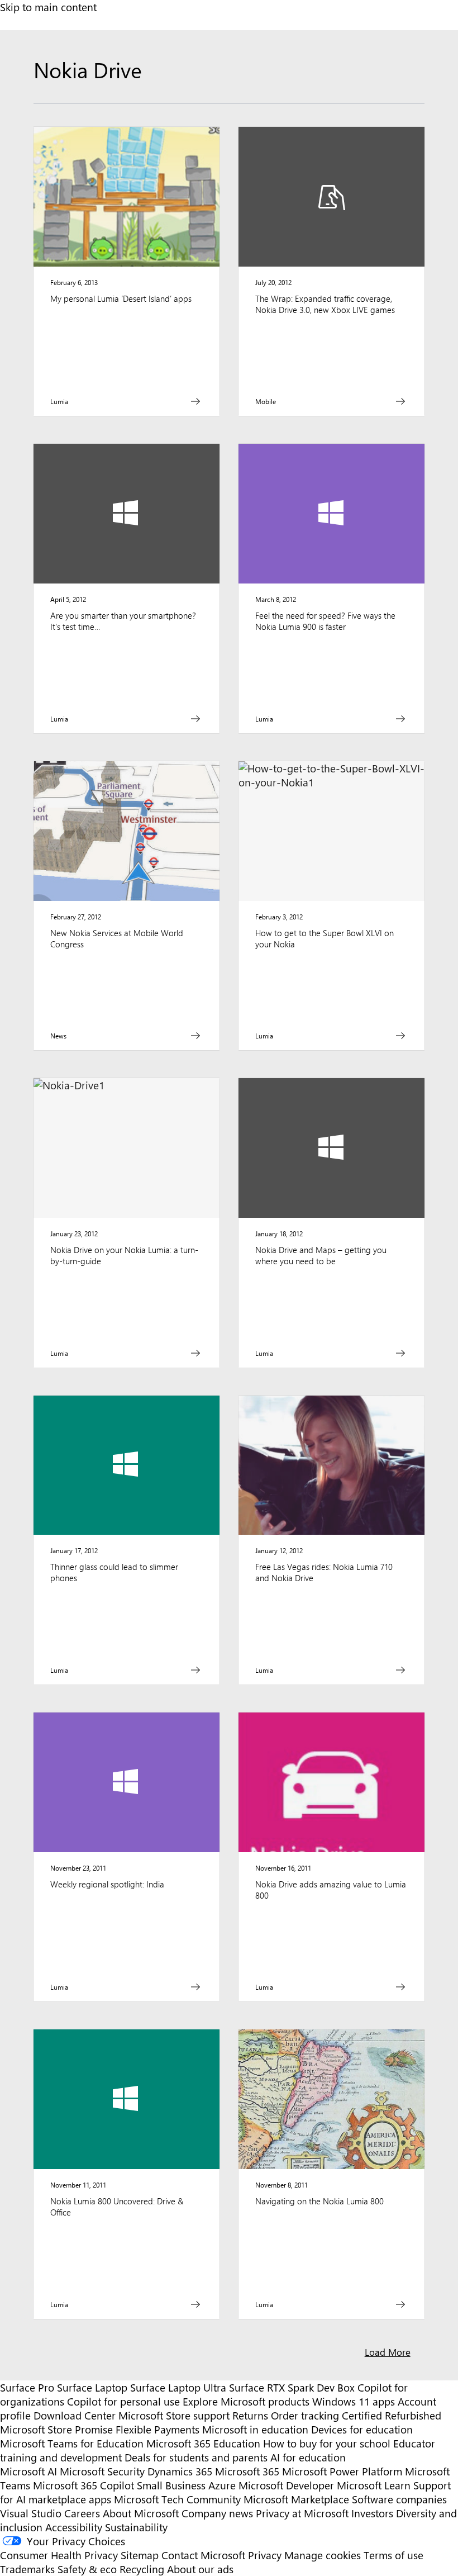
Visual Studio (31, 2513)
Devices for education (362, 2429)
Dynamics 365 (180, 2471)
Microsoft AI (28, 2471)
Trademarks (27, 2569)
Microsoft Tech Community (177, 2499)
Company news (217, 2513)
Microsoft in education (255, 2429)
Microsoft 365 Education (203, 2443)
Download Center (75, 2415)
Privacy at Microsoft (302, 2513)
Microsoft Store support (174, 2415)
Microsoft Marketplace (296, 2499)
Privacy (266, 2555)
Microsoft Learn (374, 2485)
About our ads (200, 2569)
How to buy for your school (327, 2443)
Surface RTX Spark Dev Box (292, 2387)
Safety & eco (87, 2569)
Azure (222, 2485)
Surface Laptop (92, 2387)
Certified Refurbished (392, 2415)
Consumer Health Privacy (59, 2555)
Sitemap (140, 2555)
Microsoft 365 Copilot (84, 2485)
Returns (250, 2415)
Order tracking (305, 2415)
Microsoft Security (102, 2471)
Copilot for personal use (123, 2401)
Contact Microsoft (203, 2555)
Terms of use (393, 2555)
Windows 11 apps (354, 2401)
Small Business (171, 2485)
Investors (372, 2513)
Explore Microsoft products (246, 2401)
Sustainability (136, 2527)
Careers (82, 2513)
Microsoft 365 (247, 2471)
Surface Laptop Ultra (178, 2387)
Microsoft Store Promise (56, 2429)
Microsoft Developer (286, 2485)
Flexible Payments (158, 2429)
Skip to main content (48, 7)
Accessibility (74, 2527)
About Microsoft (141, 2513)
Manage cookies (323, 2555)
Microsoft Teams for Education (72, 2443)
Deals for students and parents (196, 2457)
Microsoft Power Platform (342, 2471)
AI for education (308, 2457)
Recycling (142, 2569)
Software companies (399, 2499)
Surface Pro (27, 2387)
